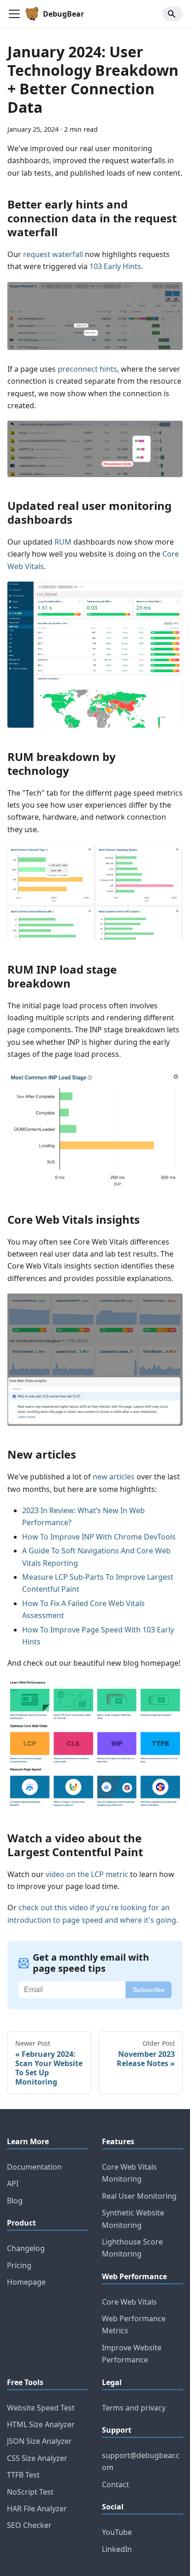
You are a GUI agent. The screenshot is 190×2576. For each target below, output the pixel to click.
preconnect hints (87, 369)
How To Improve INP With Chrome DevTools (99, 1537)
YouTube (117, 2532)
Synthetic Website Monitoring (133, 2219)
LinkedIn (117, 2549)
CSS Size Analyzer (37, 2458)
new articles (114, 1477)
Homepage (26, 2282)
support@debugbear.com (141, 2461)
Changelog (26, 2248)
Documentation (34, 2167)
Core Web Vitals (129, 2302)
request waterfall (53, 254)
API (13, 2183)
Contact (116, 2484)
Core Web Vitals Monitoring (129, 2173)
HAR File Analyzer (37, 2509)
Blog (15, 2201)
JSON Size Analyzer (39, 2441)
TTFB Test (23, 2475)
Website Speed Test (41, 2408)
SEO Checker (29, 2525)
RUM (63, 542)
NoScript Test (30, 2492)
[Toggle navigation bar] (14, 14)
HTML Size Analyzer (41, 2424)
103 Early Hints (115, 266)
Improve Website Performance (132, 2354)
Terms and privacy (134, 2408)
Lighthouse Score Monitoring (132, 2248)
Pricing (19, 2265)
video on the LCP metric (87, 1874)
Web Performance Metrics (134, 2325)
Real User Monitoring (139, 2196)
